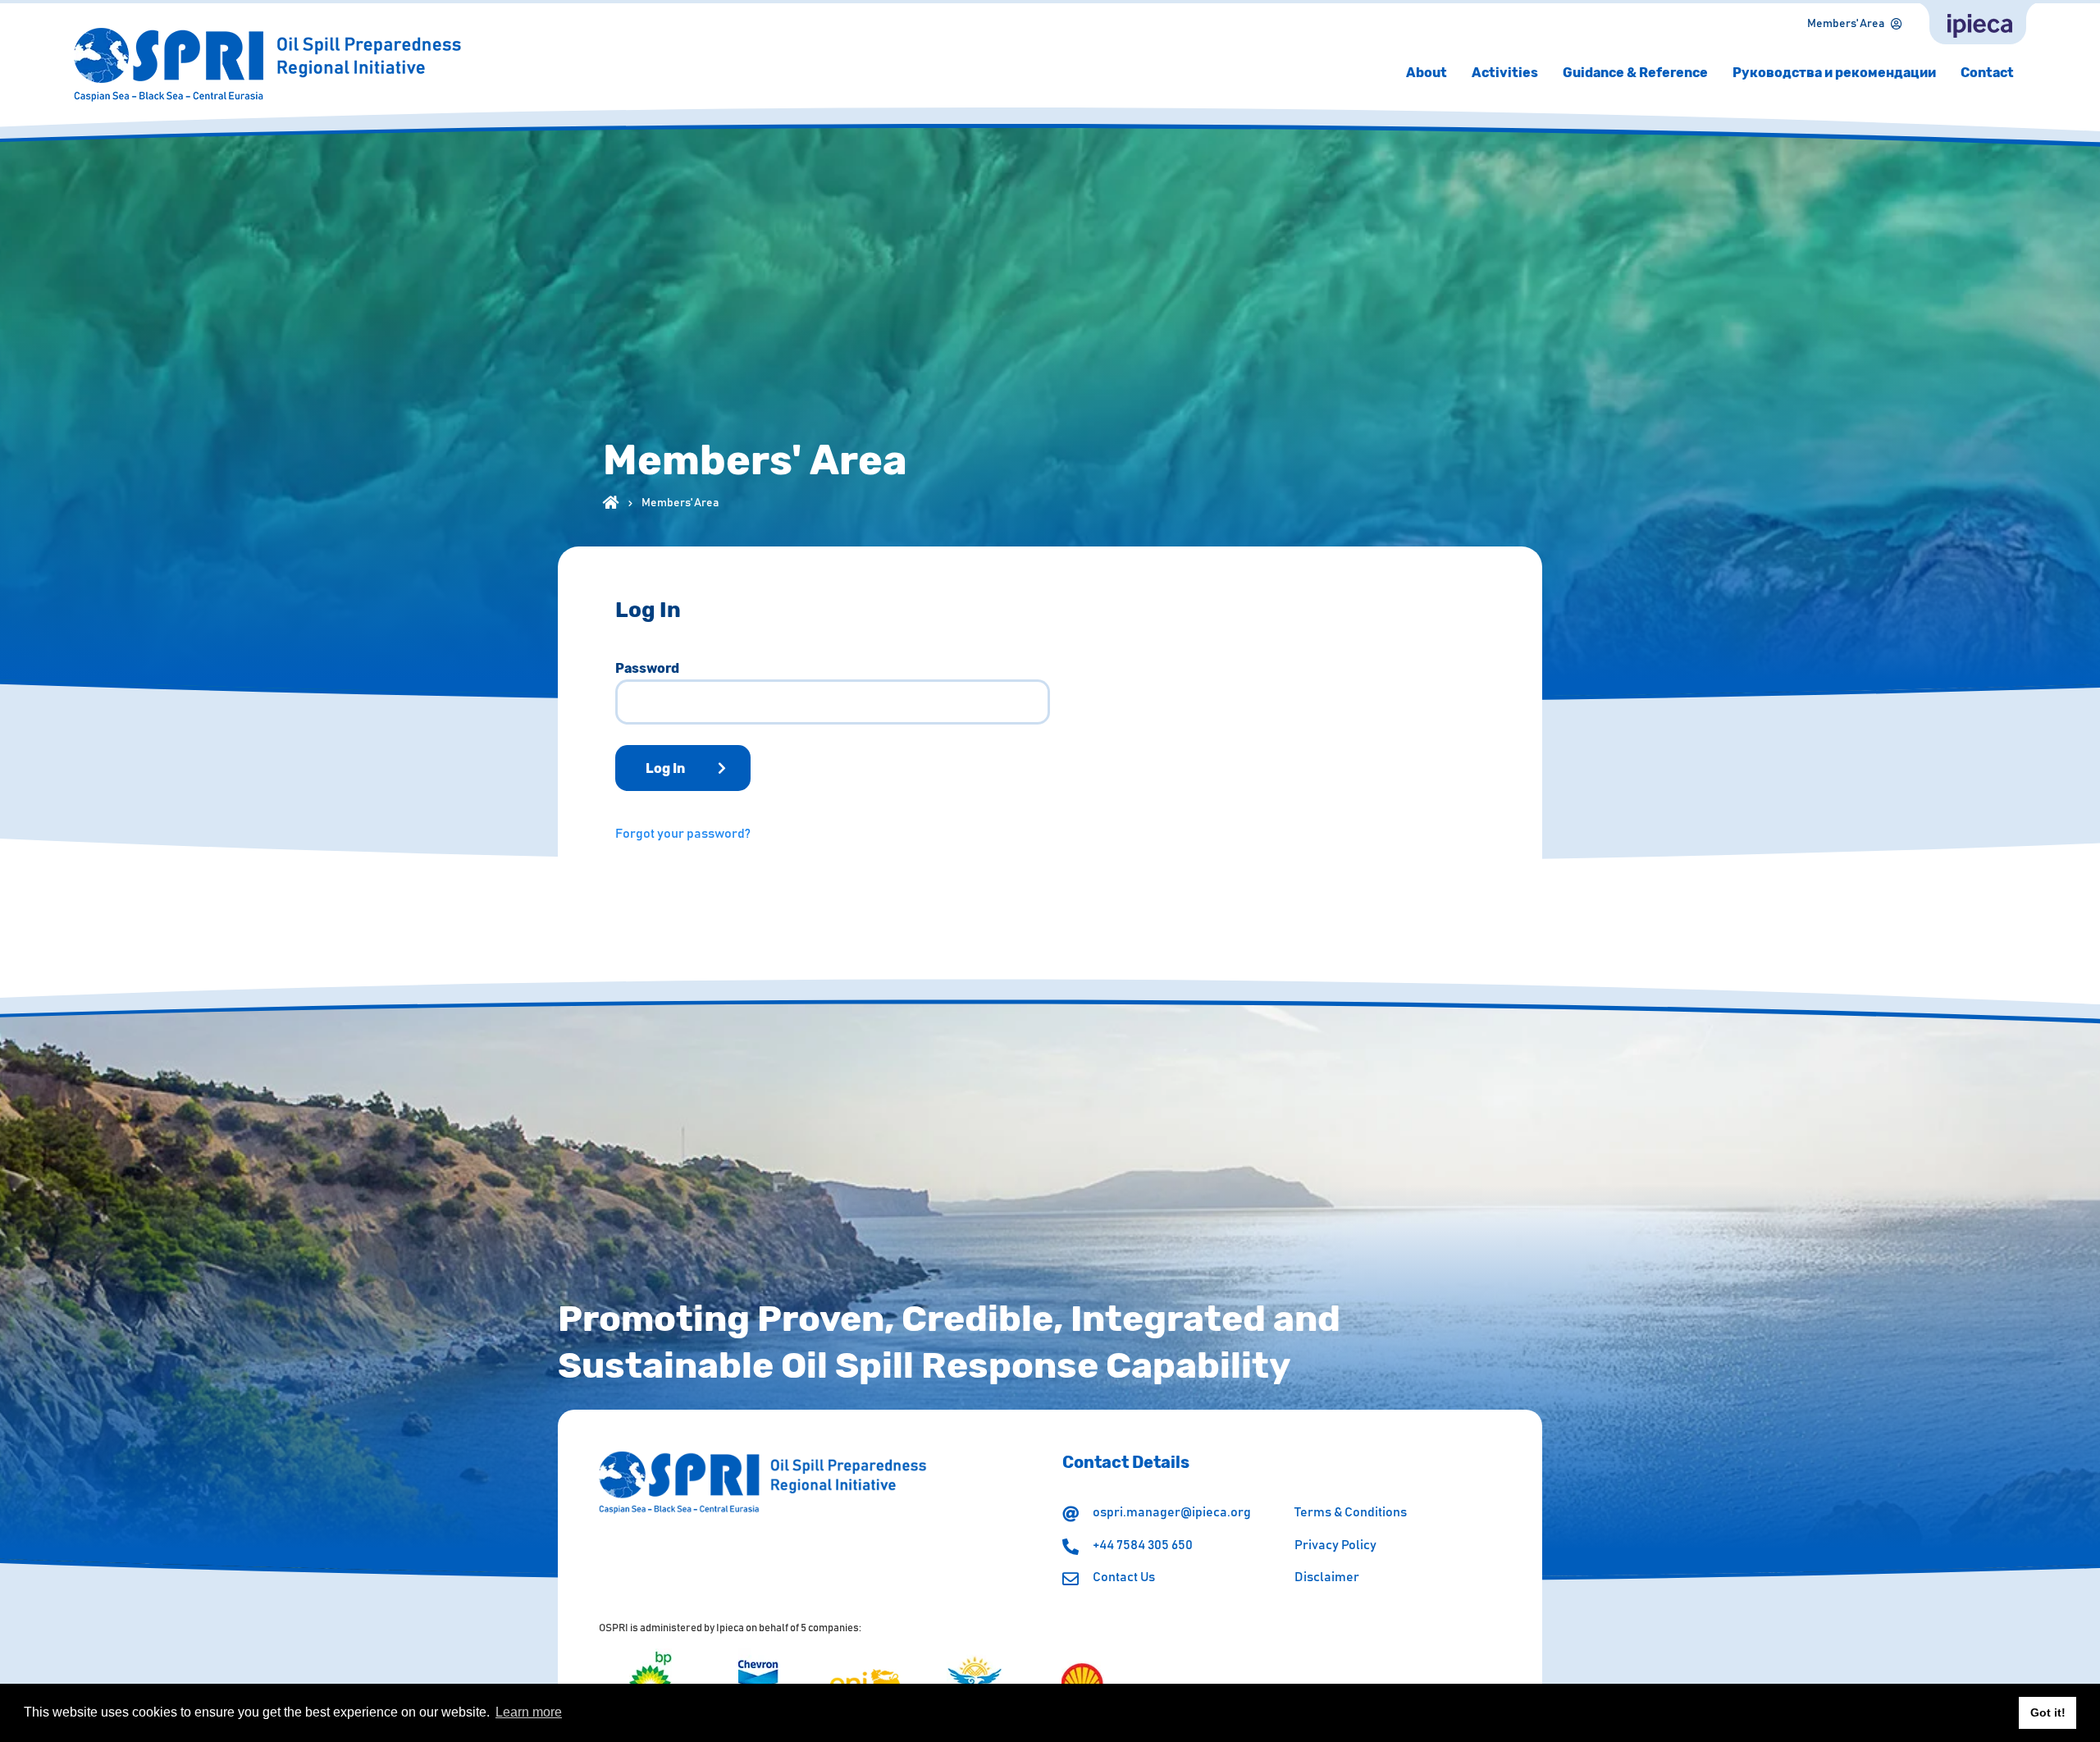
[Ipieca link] (1978, 24)
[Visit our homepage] (611, 501)
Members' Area (1846, 24)
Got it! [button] (2048, 1712)
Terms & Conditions (1351, 1512)
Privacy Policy (1335, 1545)
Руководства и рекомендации (1834, 73)
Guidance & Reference (1635, 73)
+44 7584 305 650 (1143, 1545)
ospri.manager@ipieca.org (1172, 1512)
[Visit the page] (651, 1682)
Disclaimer (1327, 1577)
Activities (1505, 73)
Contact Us (1124, 1577)
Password (647, 669)
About (1427, 73)
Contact (1987, 73)
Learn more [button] (529, 1712)
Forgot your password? (683, 834)
